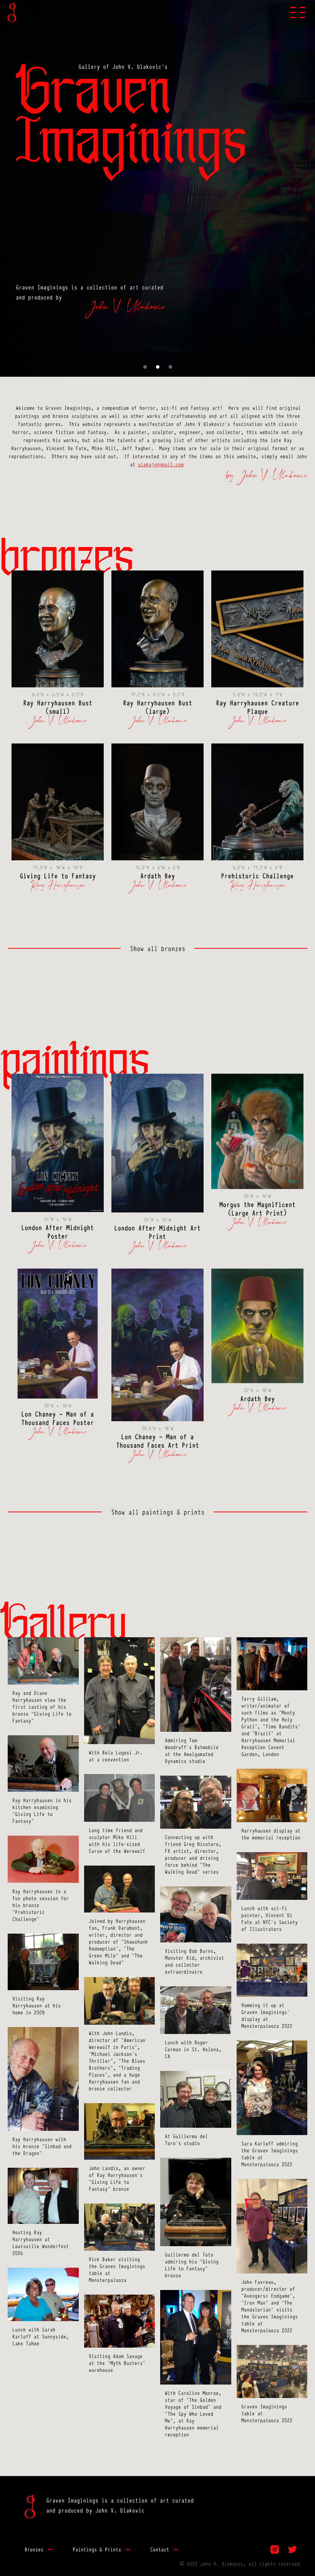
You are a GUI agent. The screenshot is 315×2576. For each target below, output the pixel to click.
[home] (12, 12)
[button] (298, 12)
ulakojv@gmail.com (161, 464)
